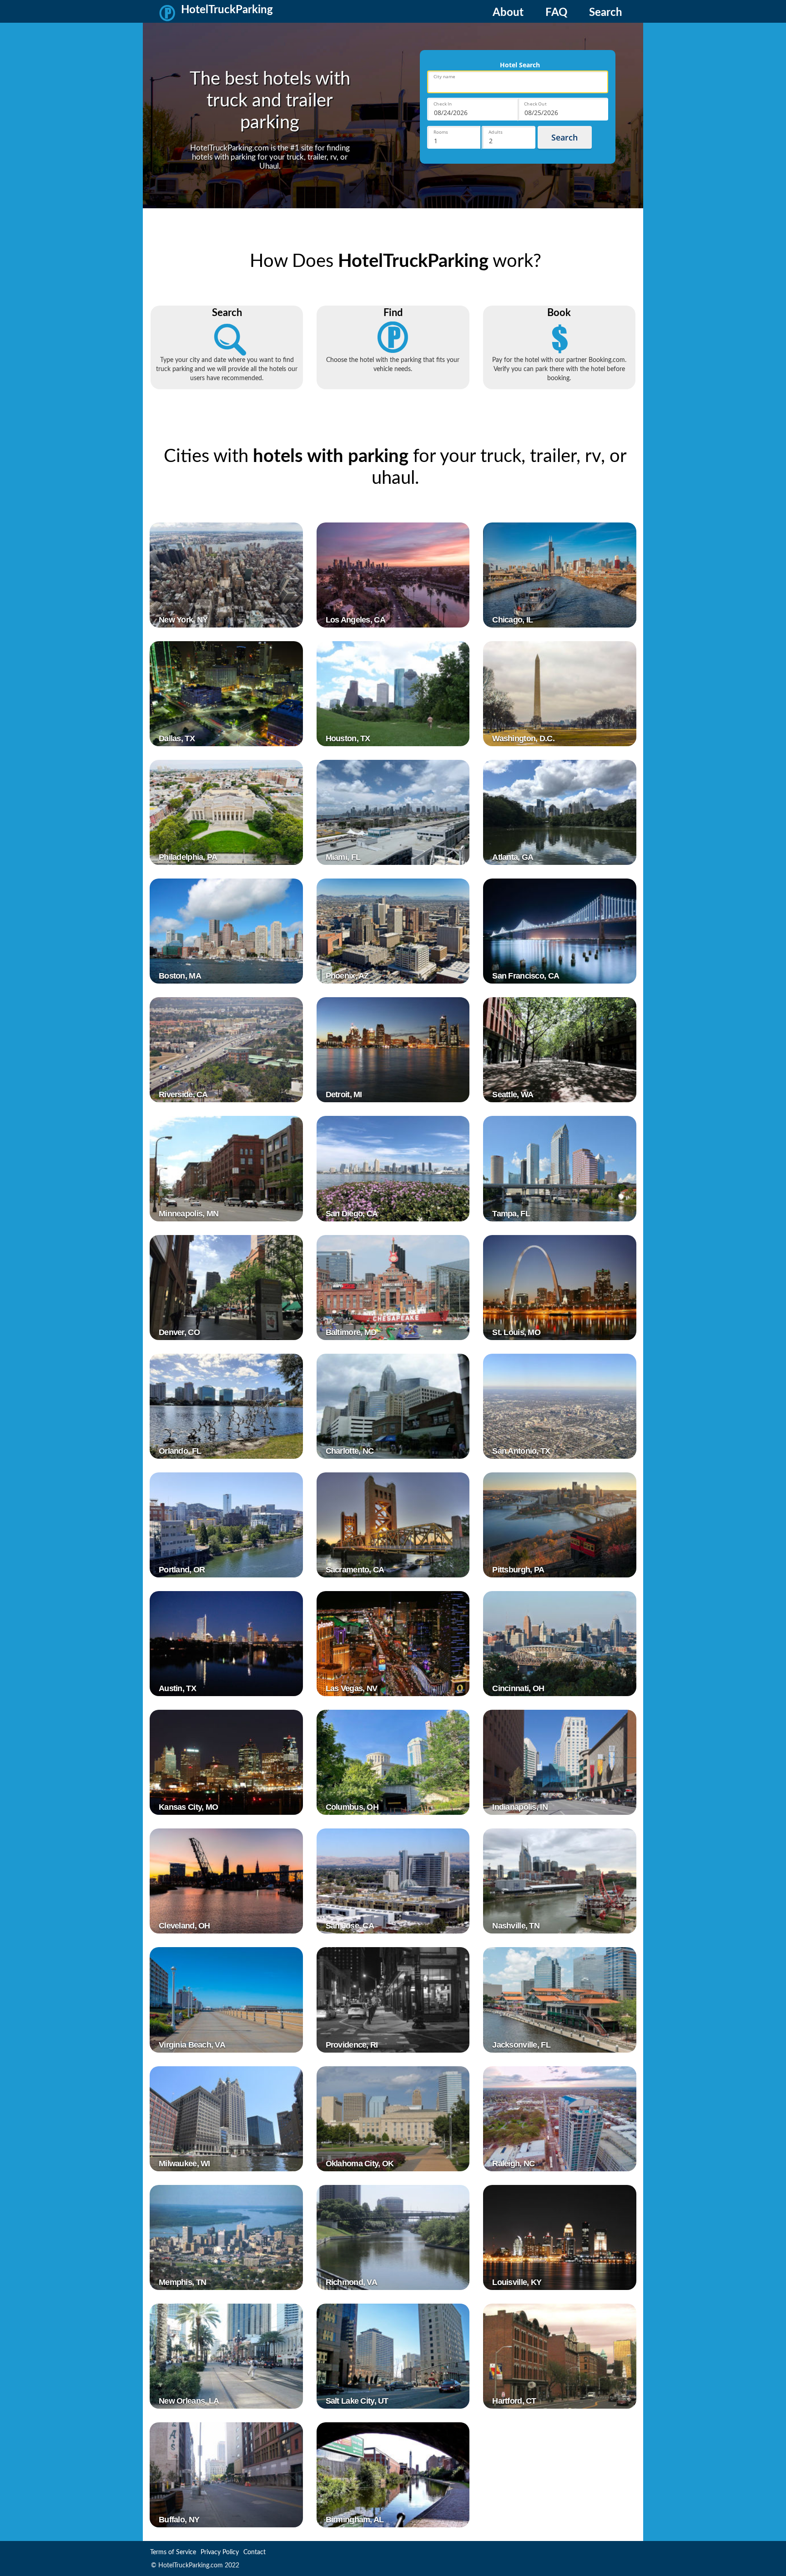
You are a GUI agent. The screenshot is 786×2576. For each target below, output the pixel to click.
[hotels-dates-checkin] (472, 109)
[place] (518, 82)
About (508, 13)
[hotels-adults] (509, 137)
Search (606, 13)
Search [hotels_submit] (564, 137)
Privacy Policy (220, 2552)
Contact (254, 2552)
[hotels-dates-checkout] (563, 109)
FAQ (556, 13)
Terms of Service (173, 2552)
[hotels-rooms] (454, 137)
